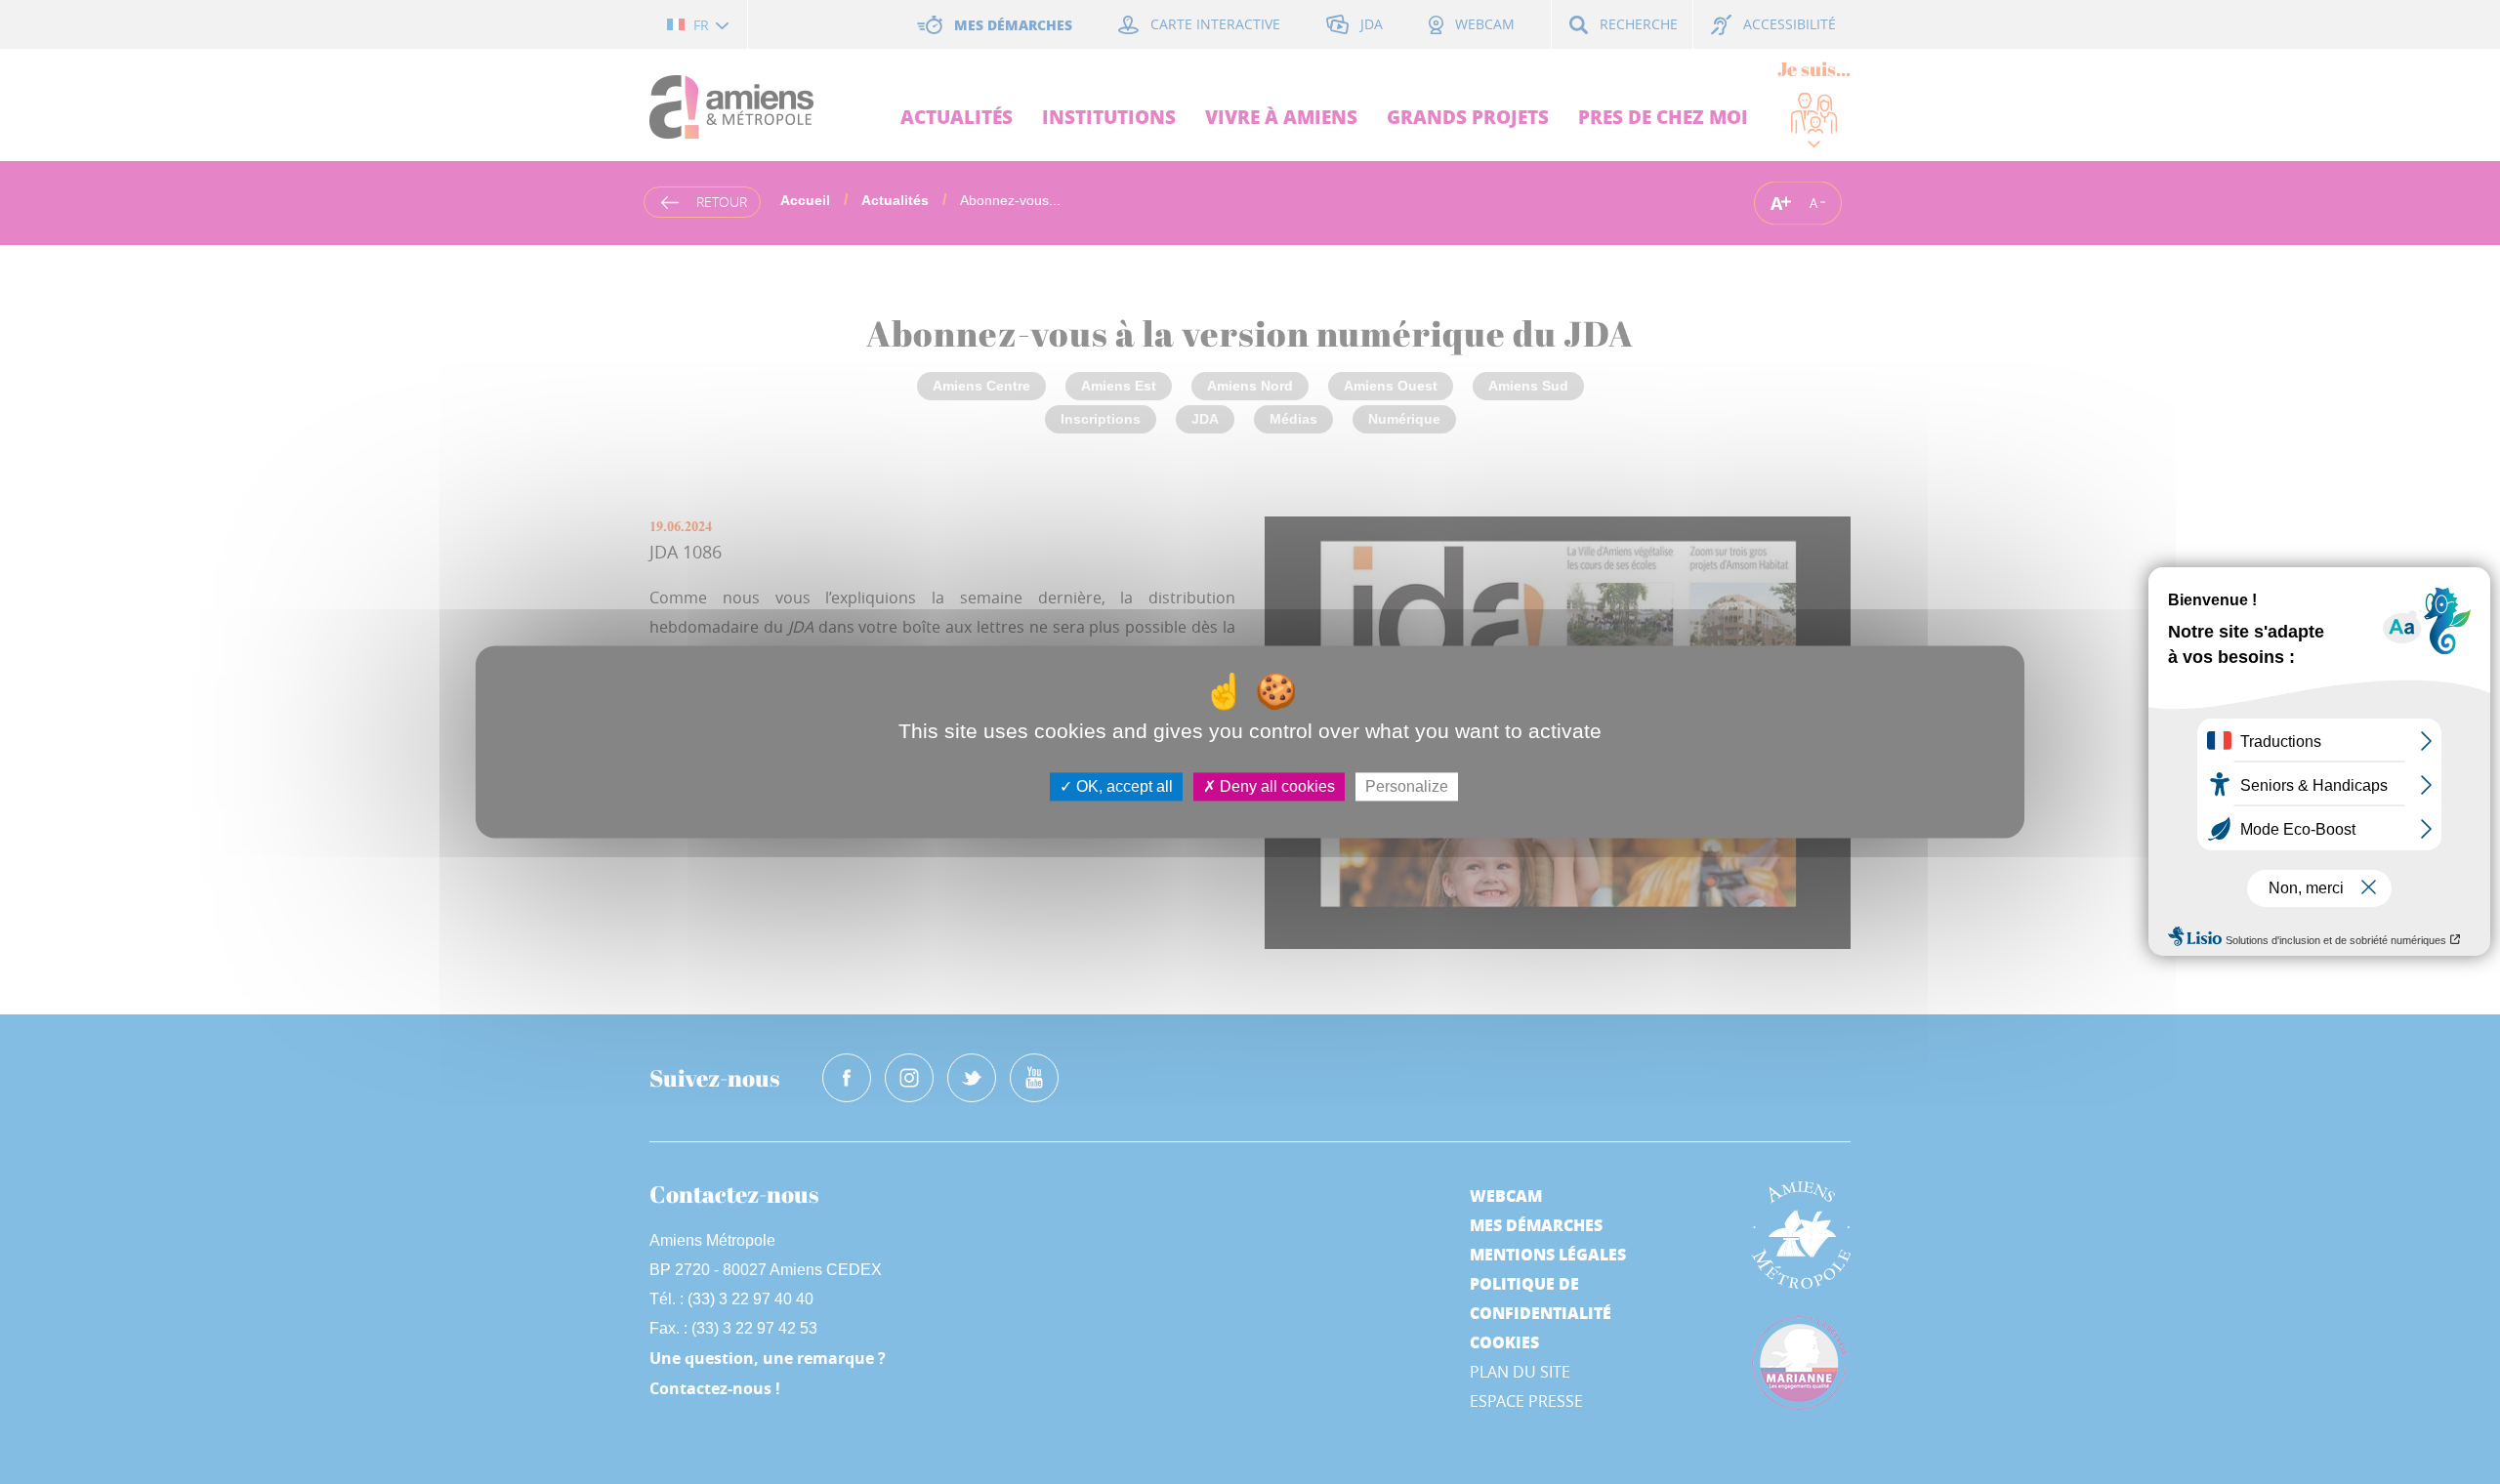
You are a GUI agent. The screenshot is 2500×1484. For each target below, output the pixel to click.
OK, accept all (1123, 786)
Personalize (1407, 786)
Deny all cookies (1275, 786)
